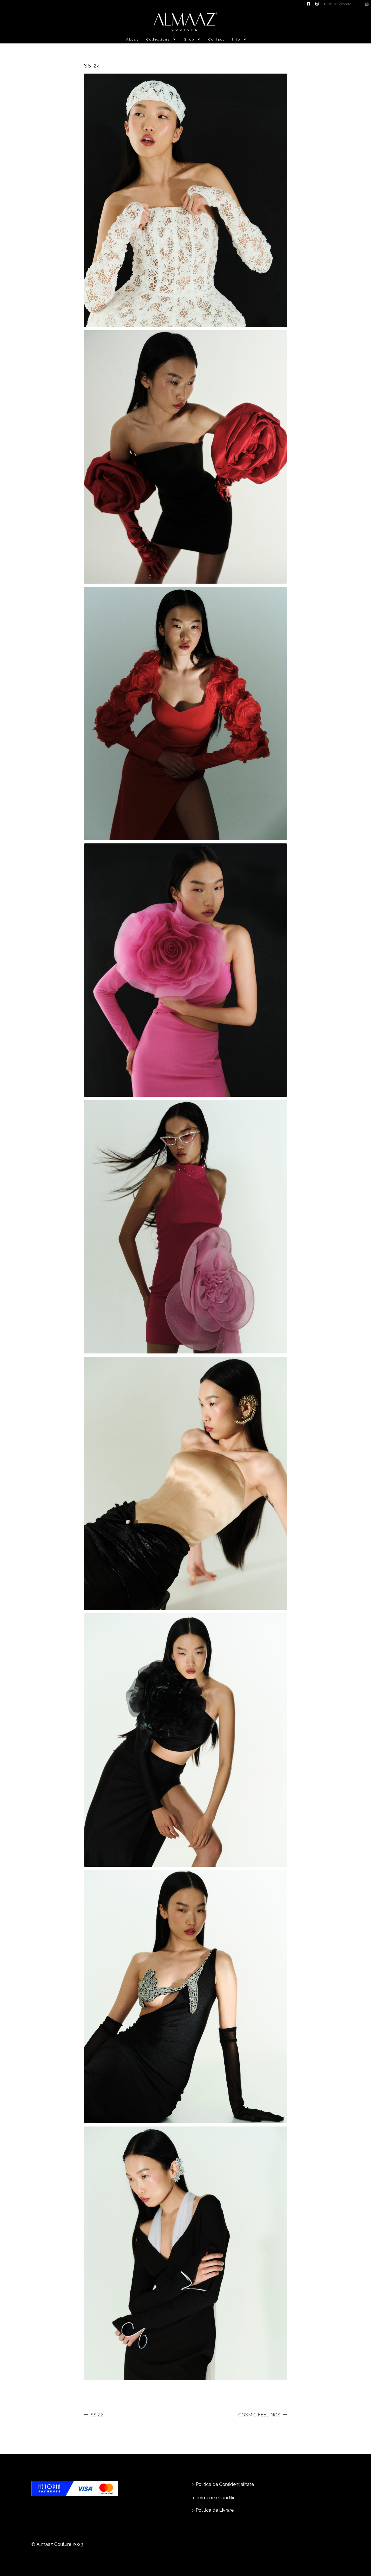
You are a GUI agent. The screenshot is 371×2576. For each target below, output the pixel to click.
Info (236, 39)
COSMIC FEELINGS (259, 2415)
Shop (189, 39)
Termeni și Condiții (215, 2498)
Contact (216, 39)
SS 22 (97, 2415)
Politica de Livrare (215, 2510)
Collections (158, 39)
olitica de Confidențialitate (226, 2484)
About (132, 39)
